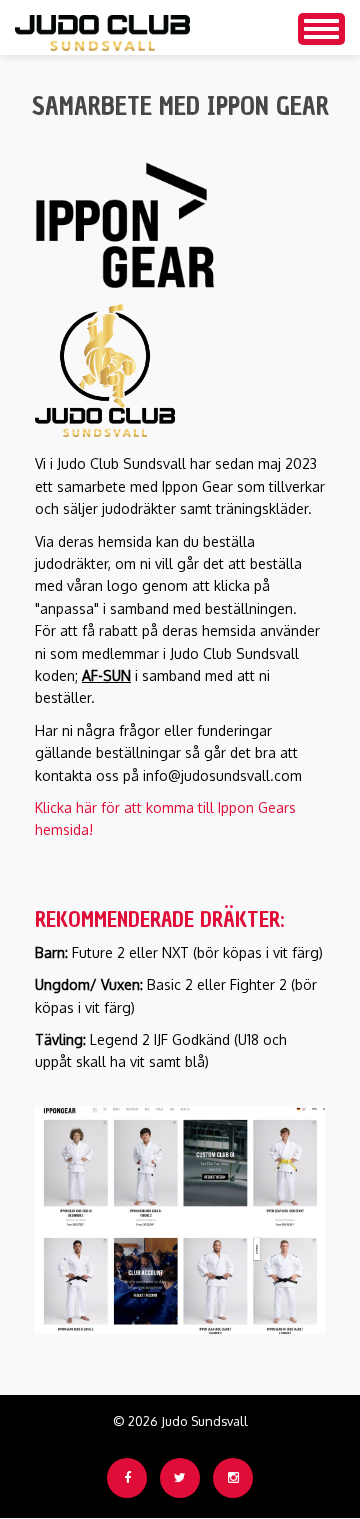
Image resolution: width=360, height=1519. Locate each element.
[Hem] (102, 28)
